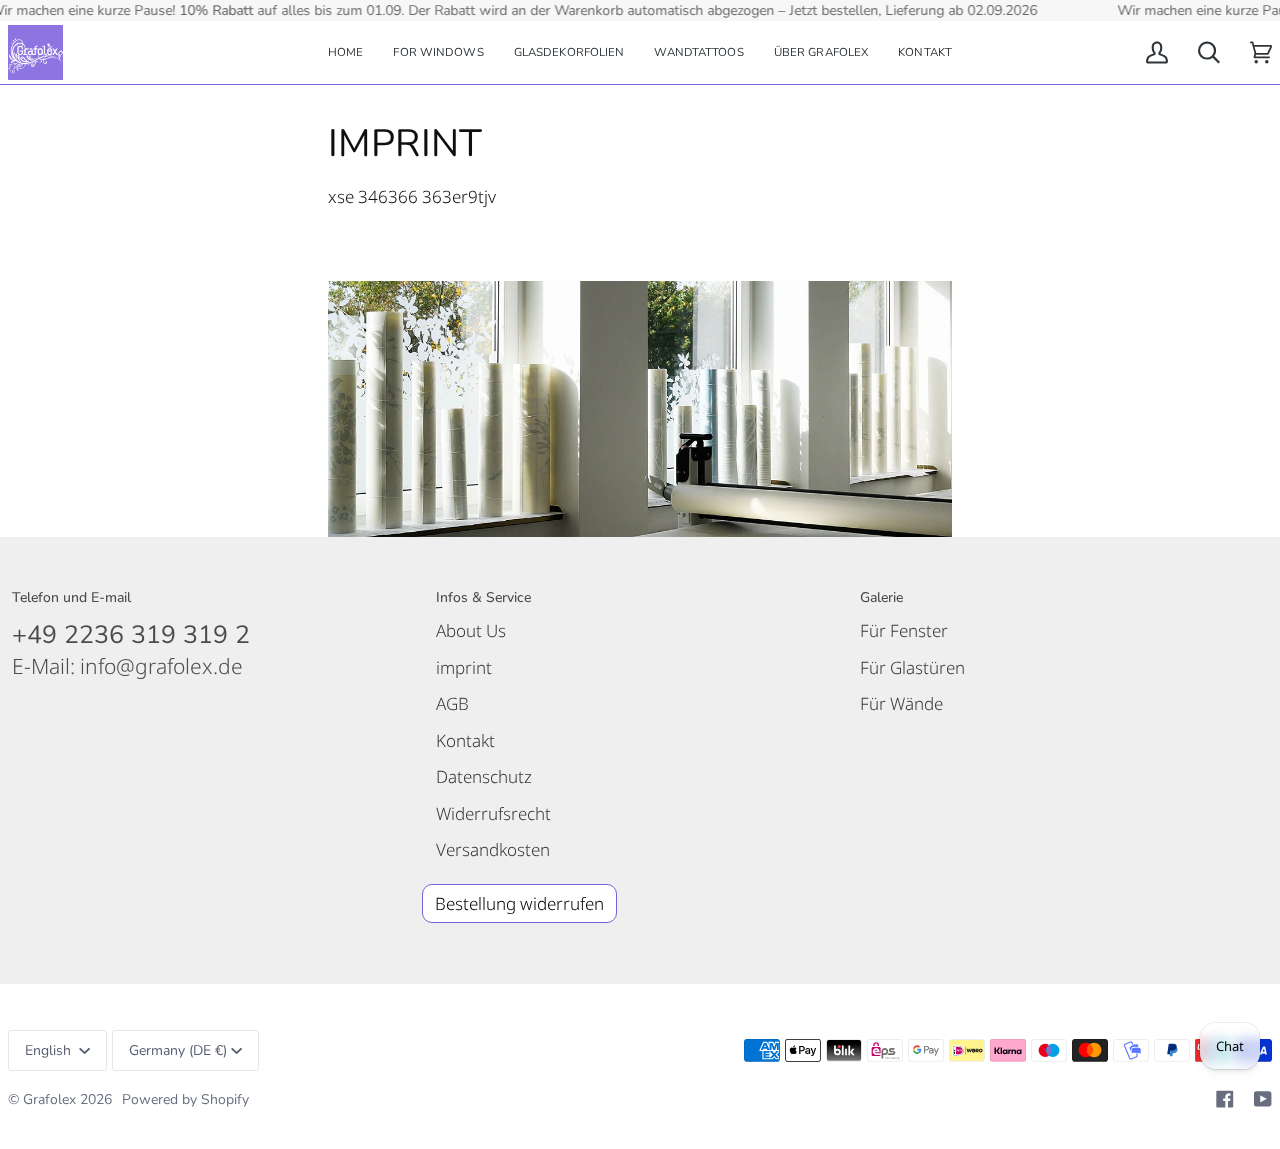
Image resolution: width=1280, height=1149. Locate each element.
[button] (438, 52)
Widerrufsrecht (493, 813)
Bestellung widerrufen (519, 903)
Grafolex (49, 1099)
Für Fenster (904, 630)
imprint (464, 667)
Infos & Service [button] (483, 597)
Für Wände (901, 703)
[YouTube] (1263, 1099)
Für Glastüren (912, 667)
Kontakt (465, 740)
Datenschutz (484, 776)
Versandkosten (493, 849)
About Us (471, 630)
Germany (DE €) (178, 1050)
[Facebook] (1225, 1099)
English (50, 1050)
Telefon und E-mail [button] (71, 597)
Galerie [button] (881, 597)
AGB (452, 703)
